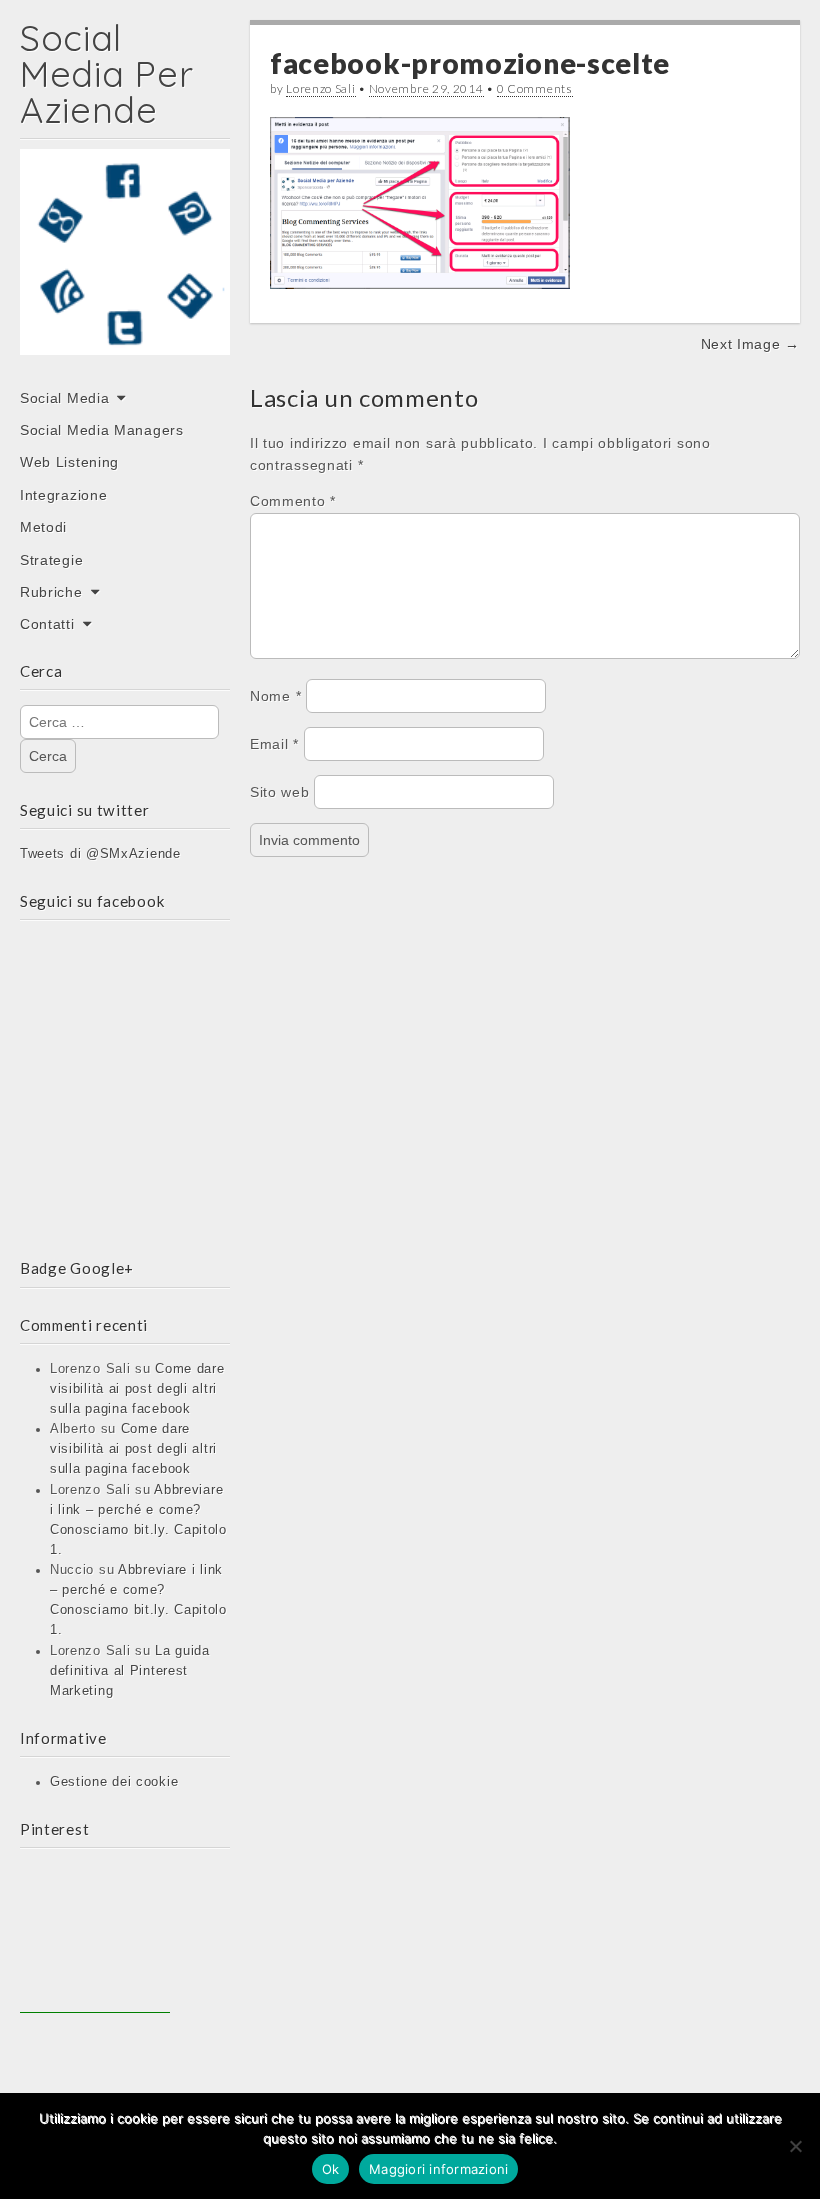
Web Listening (69, 462)
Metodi (43, 527)
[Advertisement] (95, 1938)
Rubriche (51, 592)
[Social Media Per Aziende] (125, 266)
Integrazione (63, 495)
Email (274, 744)
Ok (331, 2169)
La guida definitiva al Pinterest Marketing (130, 1671)
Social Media (64, 398)
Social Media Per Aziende (106, 73)
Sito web (280, 792)
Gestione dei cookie (114, 1782)
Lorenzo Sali (320, 88)
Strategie (51, 560)
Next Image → (750, 344)
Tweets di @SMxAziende (100, 854)
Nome (275, 696)
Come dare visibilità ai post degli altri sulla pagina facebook (137, 1389)
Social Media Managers (102, 430)
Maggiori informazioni (438, 2169)
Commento (293, 501)
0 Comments (535, 88)
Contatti (47, 624)
